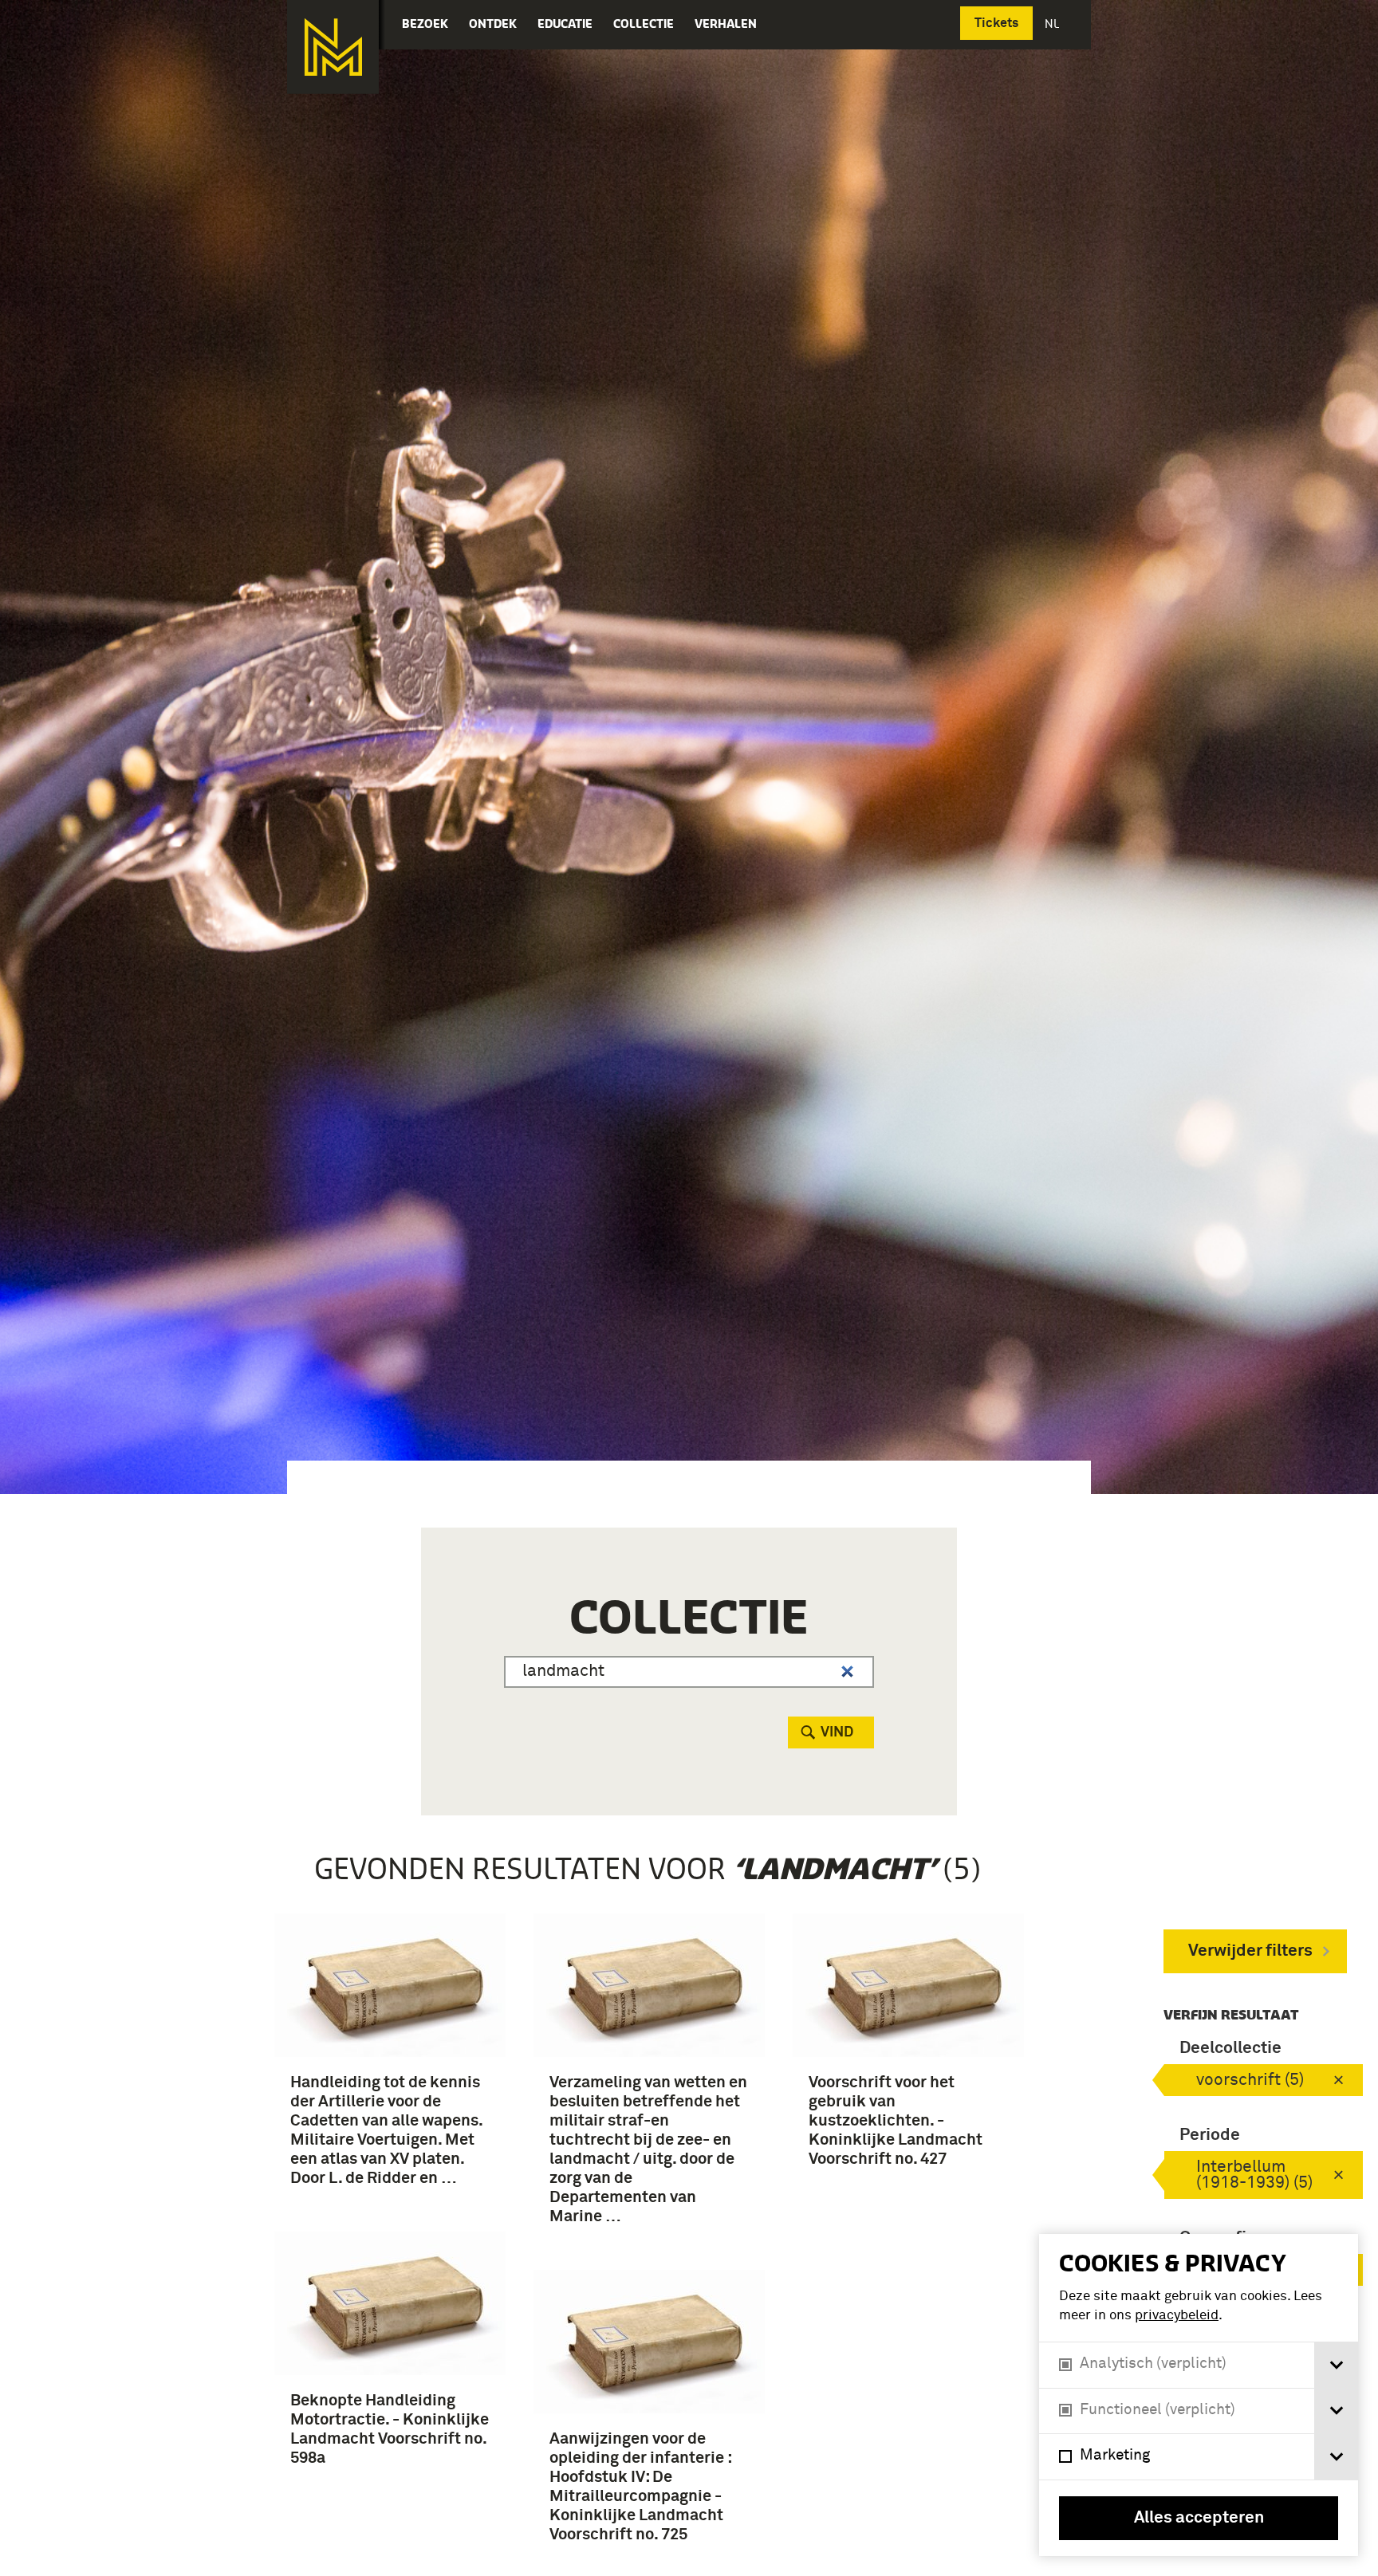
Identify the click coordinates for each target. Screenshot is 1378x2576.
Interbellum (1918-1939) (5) (1254, 2175)
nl (1053, 24)
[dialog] (1199, 2395)
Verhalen (726, 24)
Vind (837, 1732)
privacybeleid (1177, 2316)
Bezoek (425, 24)
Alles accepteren (1199, 2518)
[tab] (1336, 2365)
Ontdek (493, 24)
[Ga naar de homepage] (333, 47)
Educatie (565, 24)
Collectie (644, 24)
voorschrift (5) (1250, 2080)
